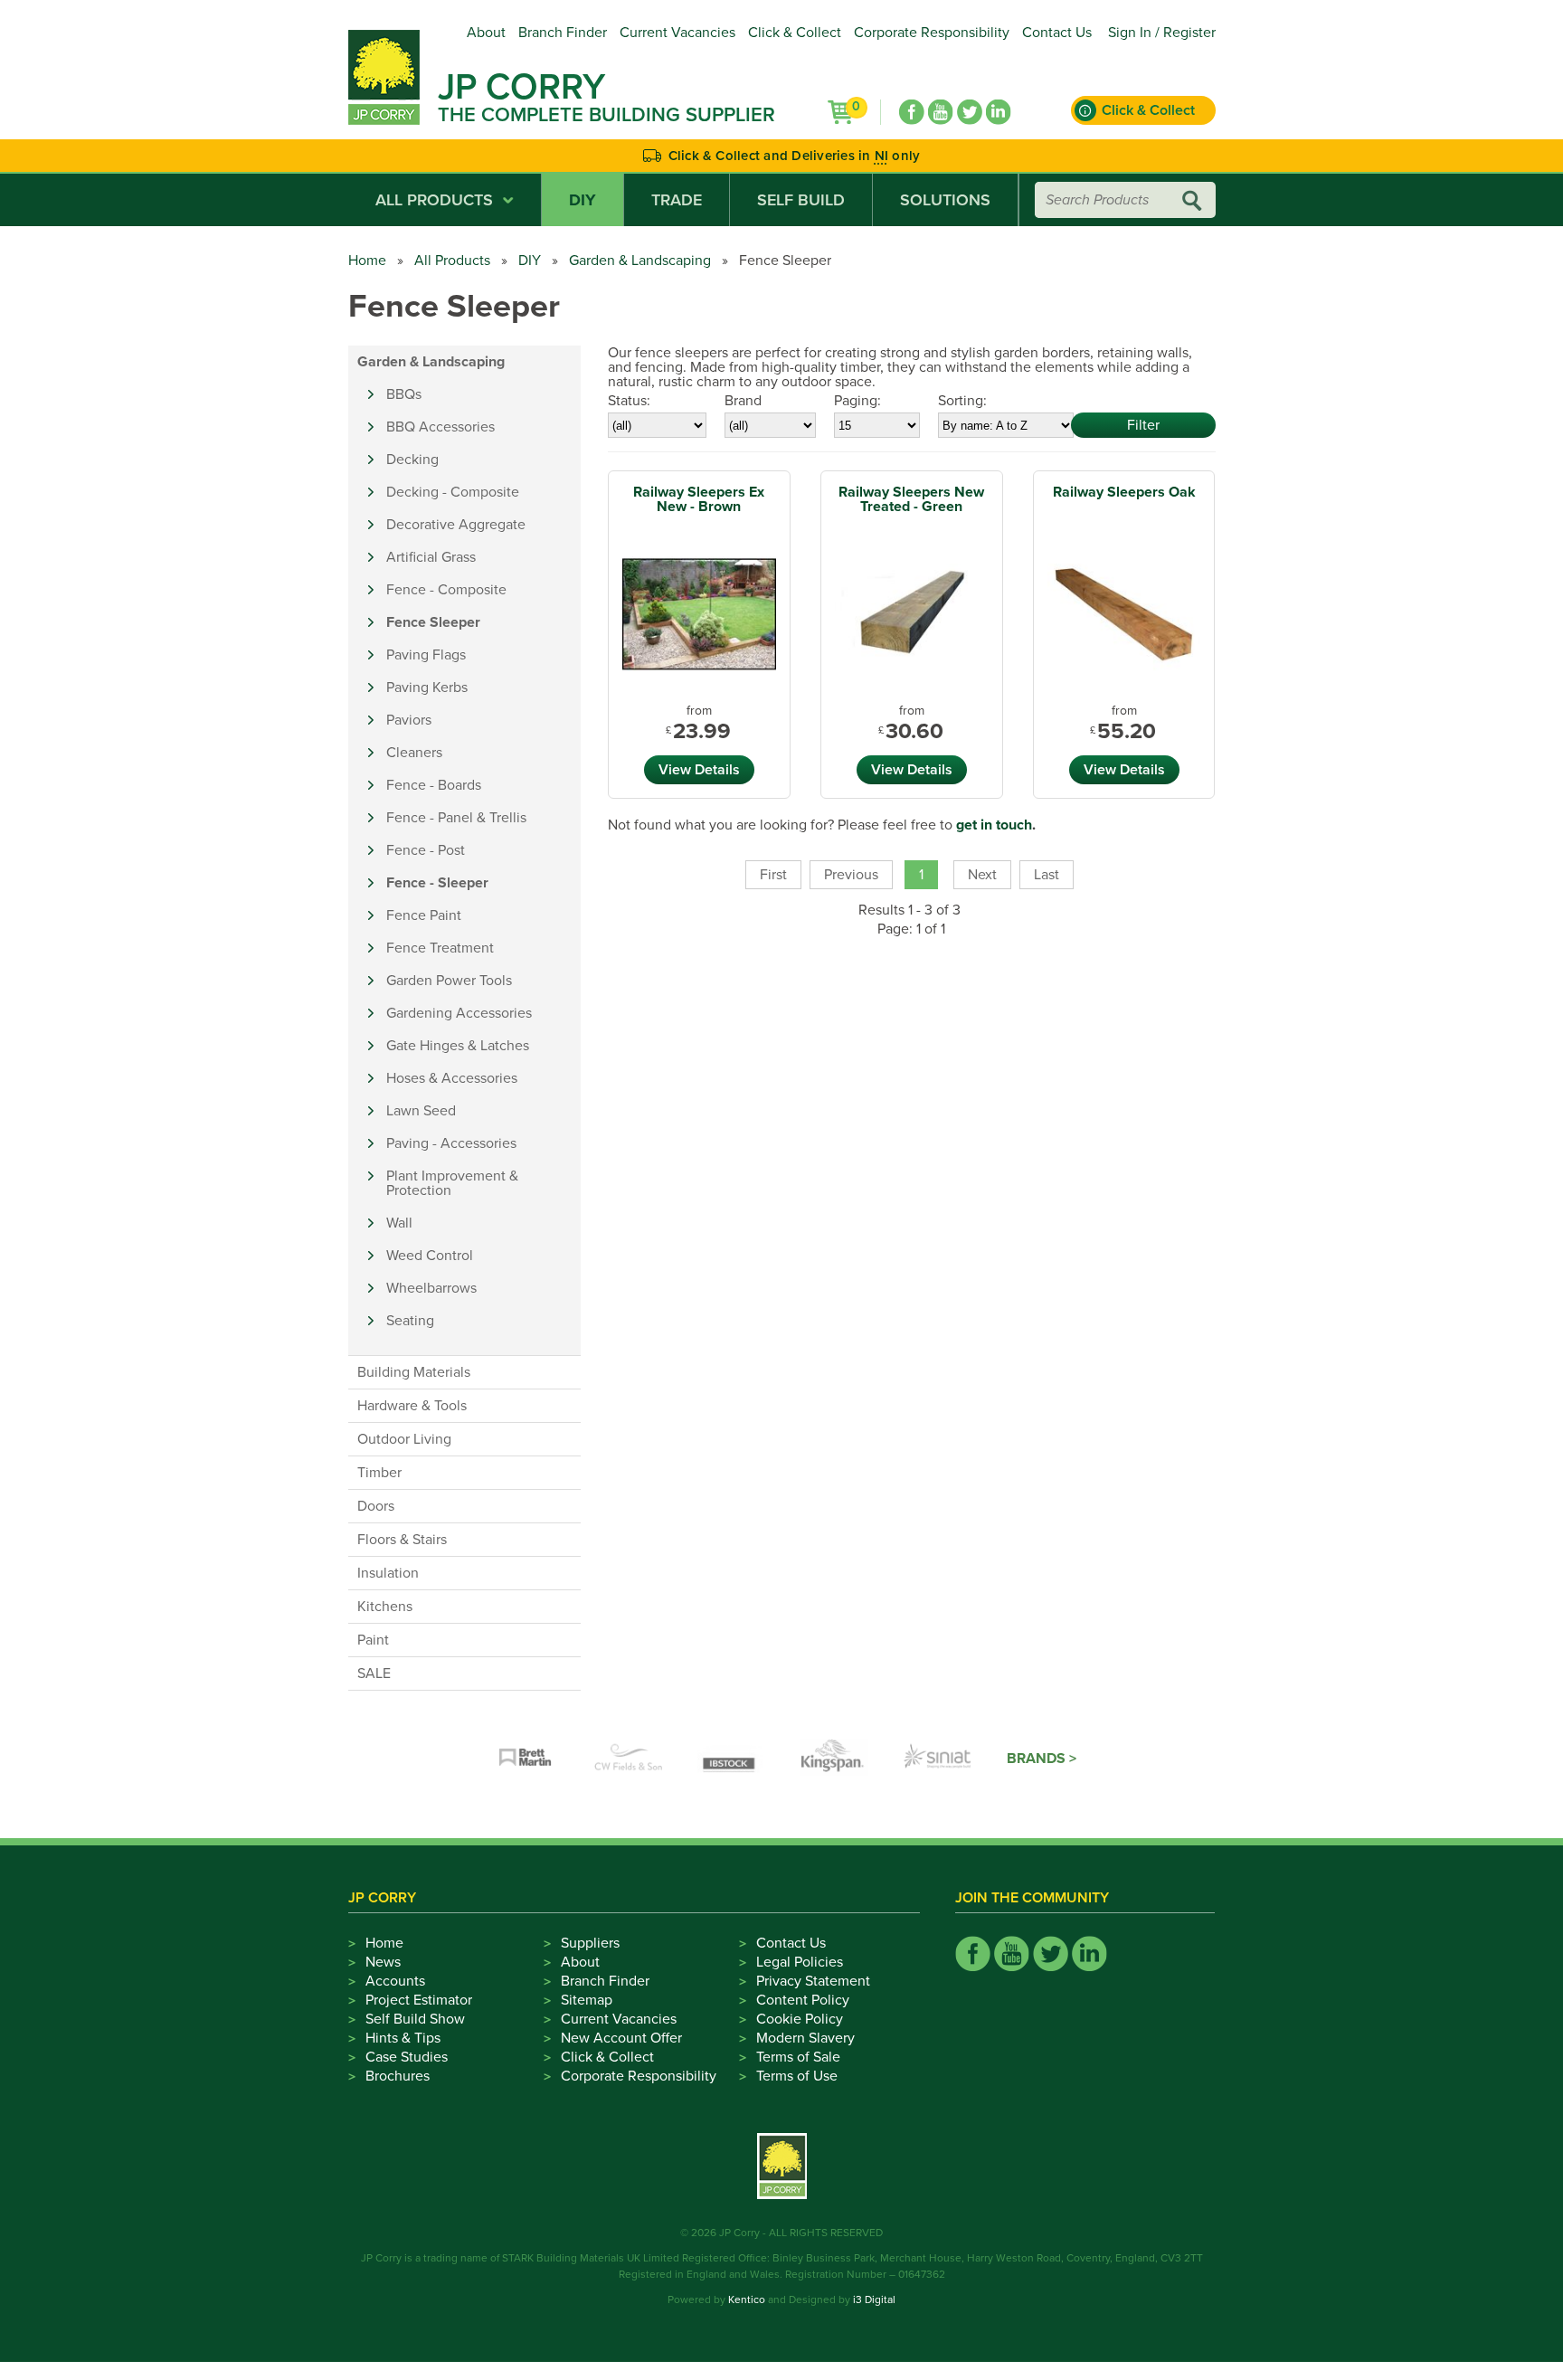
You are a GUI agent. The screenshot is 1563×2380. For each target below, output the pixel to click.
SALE (374, 1674)
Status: (629, 401)
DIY (583, 200)
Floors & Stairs (402, 1540)
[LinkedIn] (999, 112)
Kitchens (385, 1607)
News (383, 1962)
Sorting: (962, 401)
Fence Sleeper (433, 622)
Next (982, 875)
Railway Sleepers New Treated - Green (911, 499)
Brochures (398, 2076)
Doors (376, 1506)
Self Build (801, 200)
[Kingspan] (835, 1759)
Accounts (395, 1981)
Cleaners (414, 753)
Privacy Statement (813, 1981)
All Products (434, 200)
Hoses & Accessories (452, 1078)
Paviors (409, 720)
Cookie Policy (800, 2019)
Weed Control (430, 1256)
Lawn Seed (421, 1111)
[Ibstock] (732, 1759)
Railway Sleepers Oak (1124, 492)
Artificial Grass (431, 557)
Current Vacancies (677, 33)
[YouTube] (941, 112)
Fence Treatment (440, 948)
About (486, 33)
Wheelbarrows (431, 1288)
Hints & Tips (403, 2038)
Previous (851, 875)
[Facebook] (912, 112)
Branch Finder (563, 33)
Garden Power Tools (449, 981)
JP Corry (521, 87)
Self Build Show (415, 2019)
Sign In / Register (1162, 33)
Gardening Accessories (459, 1013)
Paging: (857, 401)
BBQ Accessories (440, 427)
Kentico (747, 2299)
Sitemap (587, 2000)
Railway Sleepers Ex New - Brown (699, 499)
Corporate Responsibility (932, 33)
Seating (410, 1321)
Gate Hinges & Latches (458, 1046)
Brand (743, 401)
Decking (412, 460)
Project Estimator (419, 2000)
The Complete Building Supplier (606, 115)
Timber (379, 1473)
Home (367, 261)
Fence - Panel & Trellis (456, 818)
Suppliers (590, 1943)
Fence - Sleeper (437, 883)
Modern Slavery (805, 2038)
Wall (399, 1223)
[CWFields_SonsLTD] (629, 1759)
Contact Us (1057, 33)
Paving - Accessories (451, 1143)
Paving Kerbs (427, 687)
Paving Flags (426, 655)
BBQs (404, 394)
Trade (677, 200)
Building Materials (414, 1372)
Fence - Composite (446, 590)
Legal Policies (800, 1962)
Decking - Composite (453, 492)
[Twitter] (970, 112)
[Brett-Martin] (526, 1759)
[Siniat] (938, 1759)
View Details (699, 770)
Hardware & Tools (412, 1406)
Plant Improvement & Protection (452, 1183)
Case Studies (407, 2057)
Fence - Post (426, 850)
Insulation (388, 1573)
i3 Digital (874, 2299)
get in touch (994, 825)
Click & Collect (795, 33)
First (773, 875)
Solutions (945, 200)
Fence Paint (424, 915)
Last (1047, 875)
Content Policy (803, 2000)
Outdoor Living (404, 1439)
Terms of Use (797, 2076)
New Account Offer (621, 2038)
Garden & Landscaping (640, 261)
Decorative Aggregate (456, 525)
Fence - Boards (434, 785)
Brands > (1042, 1759)
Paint (373, 1640)
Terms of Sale (798, 2057)
